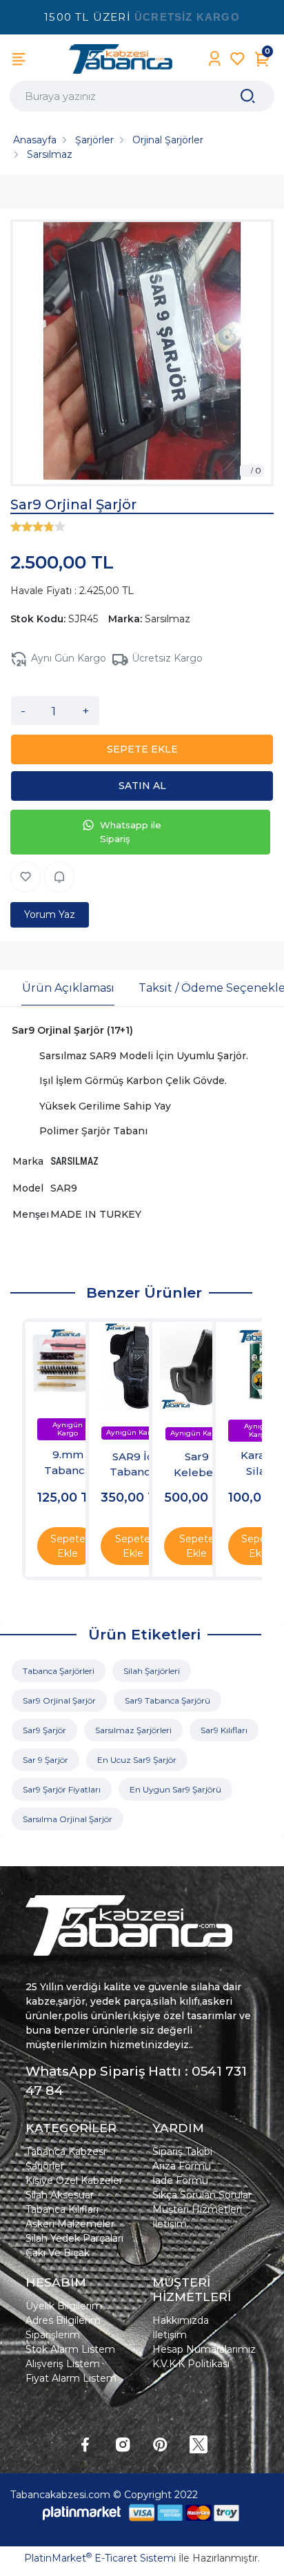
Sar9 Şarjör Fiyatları (62, 1789)
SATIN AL (142, 786)
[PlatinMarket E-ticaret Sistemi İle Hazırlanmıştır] (82, 2512)
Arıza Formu (182, 2166)
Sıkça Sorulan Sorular (202, 2195)
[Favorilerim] (237, 59)
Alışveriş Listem (63, 2364)
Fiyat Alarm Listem (71, 2378)
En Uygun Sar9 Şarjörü (175, 1789)
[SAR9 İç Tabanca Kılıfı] (133, 1366)
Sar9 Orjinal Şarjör (59, 1700)
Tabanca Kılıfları (62, 2209)
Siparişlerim (53, 2335)
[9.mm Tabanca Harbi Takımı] (68, 1364)
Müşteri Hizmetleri (197, 2209)
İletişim (170, 2224)
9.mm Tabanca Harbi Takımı (68, 1463)
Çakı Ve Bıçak (58, 2253)
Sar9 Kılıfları (224, 1730)
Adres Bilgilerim (63, 2320)
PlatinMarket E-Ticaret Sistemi (100, 2558)
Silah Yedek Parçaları (74, 2238)
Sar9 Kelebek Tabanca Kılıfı (196, 1465)
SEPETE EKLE (142, 749)
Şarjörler (45, 2166)
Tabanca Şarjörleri (59, 1671)
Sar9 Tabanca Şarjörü (168, 1700)
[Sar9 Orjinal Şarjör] (142, 353)
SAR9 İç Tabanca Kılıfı (133, 1465)
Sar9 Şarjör (44, 1730)
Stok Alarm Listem (70, 2349)
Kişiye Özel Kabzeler (74, 2180)
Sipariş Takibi (182, 2151)
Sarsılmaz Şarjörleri (133, 1730)
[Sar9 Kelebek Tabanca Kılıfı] (197, 1366)
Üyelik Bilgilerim (64, 2306)
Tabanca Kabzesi (65, 2151)
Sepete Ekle (68, 1546)
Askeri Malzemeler (70, 2224)
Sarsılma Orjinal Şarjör (68, 1819)
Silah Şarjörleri (152, 1671)
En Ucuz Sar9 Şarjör (137, 1760)
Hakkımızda (181, 2320)
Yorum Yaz (50, 914)
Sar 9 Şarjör (45, 1760)
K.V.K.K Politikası (191, 2364)
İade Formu (180, 2180)
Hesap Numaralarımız (204, 2349)
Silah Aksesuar (60, 2195)
